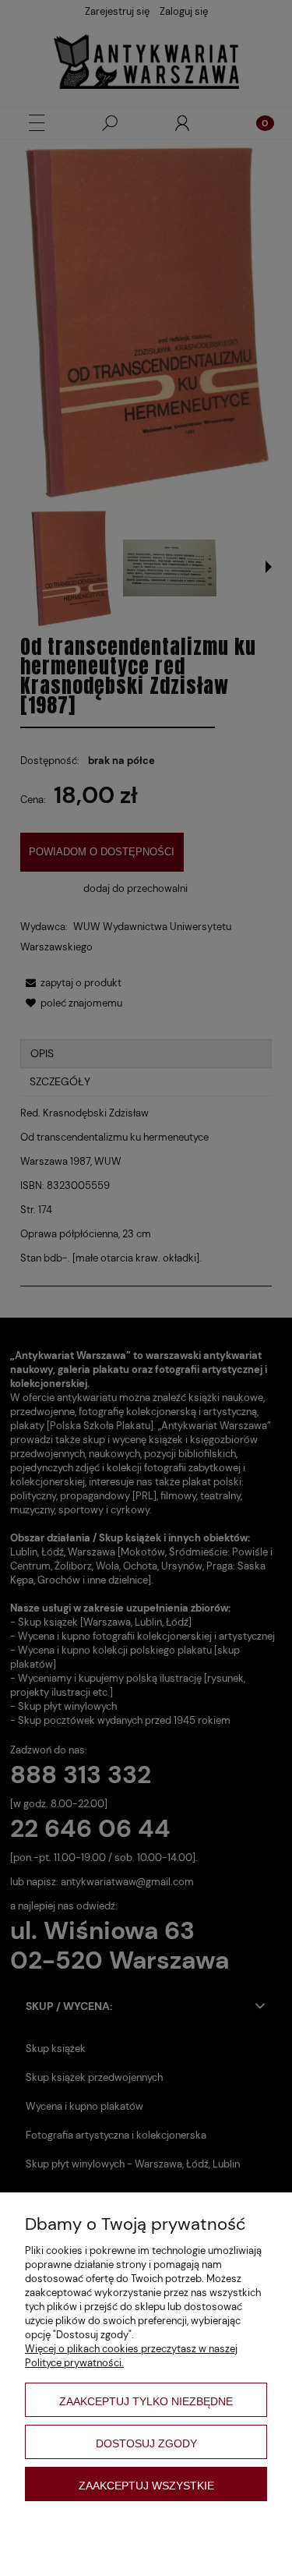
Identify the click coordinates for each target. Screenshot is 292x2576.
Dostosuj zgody (146, 2443)
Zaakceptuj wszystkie (146, 2486)
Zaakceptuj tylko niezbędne (146, 2401)
